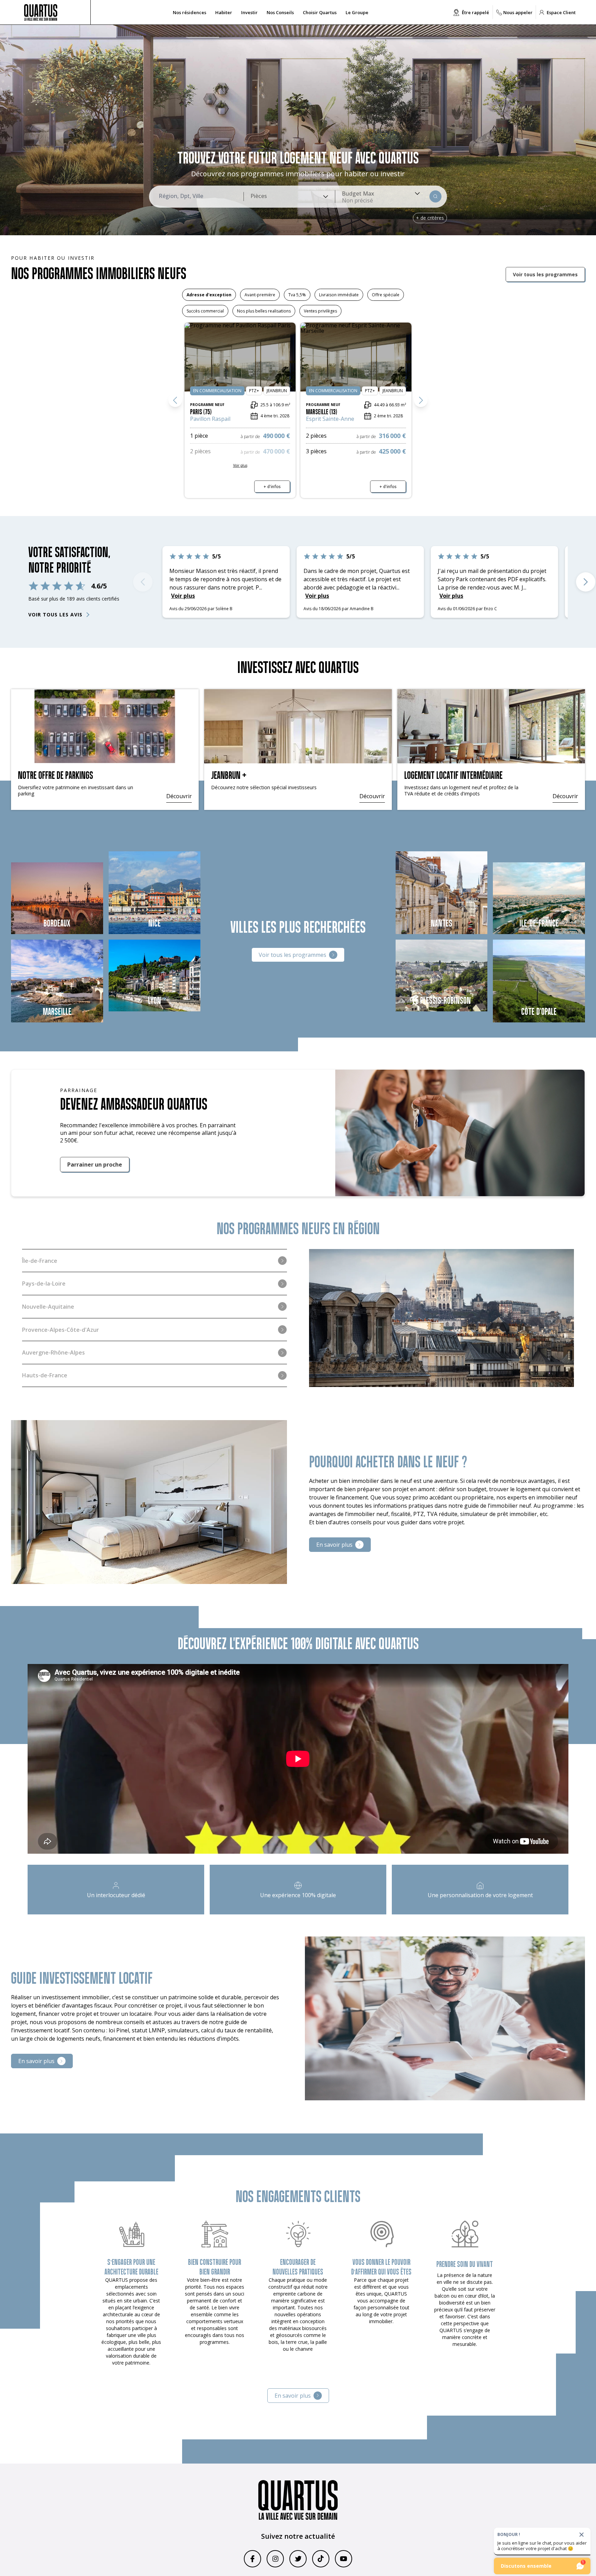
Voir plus (318, 579)
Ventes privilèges (320, 311)
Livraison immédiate (339, 295)
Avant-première (260, 295)
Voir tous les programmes (545, 274)
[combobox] (289, 197)
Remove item (357, 200)
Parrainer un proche (95, 1163)
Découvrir (179, 795)
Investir (249, 12)
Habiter (224, 12)
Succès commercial (205, 311)
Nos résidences (190, 12)
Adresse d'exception (209, 295)
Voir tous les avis (55, 615)
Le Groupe (357, 12)
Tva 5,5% (297, 295)
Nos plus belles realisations (264, 311)
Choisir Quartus (320, 12)
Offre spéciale (386, 295)
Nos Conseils (280, 12)
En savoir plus (334, 1543)
